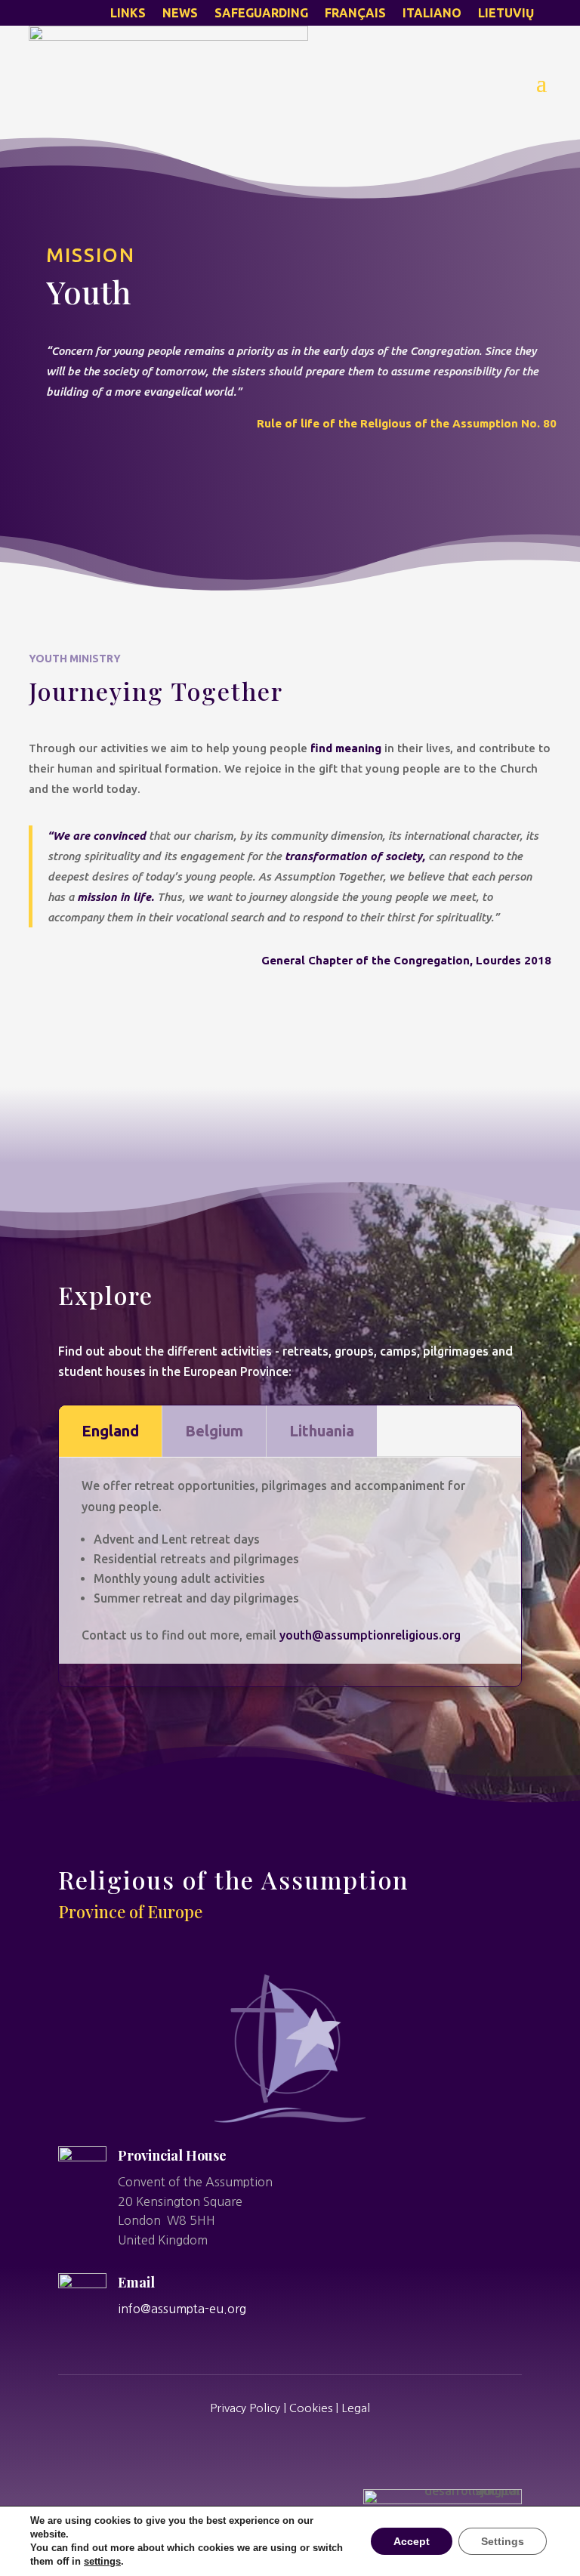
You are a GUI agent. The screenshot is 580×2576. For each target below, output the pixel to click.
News (180, 14)
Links (128, 14)
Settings (503, 2541)
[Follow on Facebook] (249, 2450)
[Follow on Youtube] (331, 2450)
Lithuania (322, 1431)
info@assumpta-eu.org (182, 2309)
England (110, 1431)
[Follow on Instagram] (290, 2450)
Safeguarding (261, 14)
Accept (412, 2541)
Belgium (214, 1431)
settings (102, 2561)
